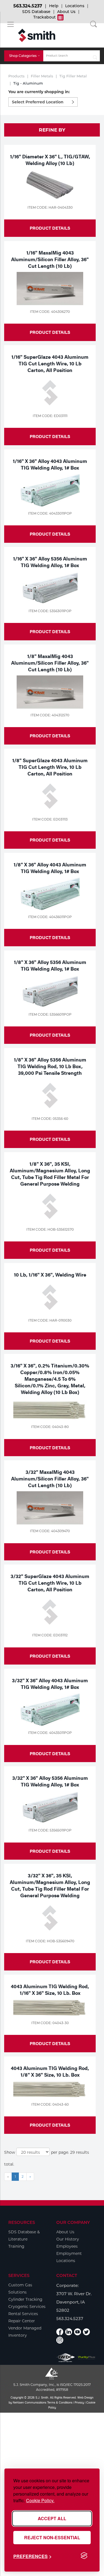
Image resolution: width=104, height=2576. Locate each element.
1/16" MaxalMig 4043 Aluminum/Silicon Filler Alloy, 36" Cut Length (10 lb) (50, 259)
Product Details (50, 228)
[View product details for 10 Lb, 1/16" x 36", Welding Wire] (50, 1297)
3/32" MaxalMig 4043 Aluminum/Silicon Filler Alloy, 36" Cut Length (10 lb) (50, 1478)
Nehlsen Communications (30, 2402)
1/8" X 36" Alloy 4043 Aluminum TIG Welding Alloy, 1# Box (50, 868)
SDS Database (36, 12)
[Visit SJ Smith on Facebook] (60, 2332)
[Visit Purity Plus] (87, 2358)
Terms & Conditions (60, 2402)
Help (54, 6)
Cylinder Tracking (25, 2299)
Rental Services (23, 2314)
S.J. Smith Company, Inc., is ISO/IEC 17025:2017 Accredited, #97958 (52, 2387)
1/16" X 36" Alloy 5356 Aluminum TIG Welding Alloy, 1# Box (50, 562)
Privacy (79, 2402)
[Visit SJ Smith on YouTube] (78, 2332)
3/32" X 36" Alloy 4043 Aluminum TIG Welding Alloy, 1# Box (50, 1683)
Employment (69, 2253)
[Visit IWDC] (65, 2358)
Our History (68, 2239)
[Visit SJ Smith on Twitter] (86, 2332)
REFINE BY (52, 130)
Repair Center (22, 2321)
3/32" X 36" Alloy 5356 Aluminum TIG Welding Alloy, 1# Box (50, 1781)
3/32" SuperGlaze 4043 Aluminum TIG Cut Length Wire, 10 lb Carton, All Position (50, 1583)
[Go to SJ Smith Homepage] (37, 35)
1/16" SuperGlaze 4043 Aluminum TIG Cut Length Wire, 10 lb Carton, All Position (50, 363)
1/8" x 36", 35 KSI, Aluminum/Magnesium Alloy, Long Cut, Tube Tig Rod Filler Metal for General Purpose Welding (50, 1174)
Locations (75, 6)
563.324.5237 (28, 6)
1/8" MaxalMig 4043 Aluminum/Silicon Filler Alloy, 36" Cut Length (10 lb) (50, 663)
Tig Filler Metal (73, 76)
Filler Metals (42, 76)
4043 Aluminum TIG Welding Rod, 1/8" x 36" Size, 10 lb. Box (50, 2071)
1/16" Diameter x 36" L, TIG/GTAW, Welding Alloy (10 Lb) (50, 160)
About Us (66, 12)
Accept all (52, 2518)
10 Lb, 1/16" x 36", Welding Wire (50, 1274)
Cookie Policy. (40, 2500)
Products (17, 76)
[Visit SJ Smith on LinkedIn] (69, 2332)
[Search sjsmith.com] (95, 56)
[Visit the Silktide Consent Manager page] (84, 2556)
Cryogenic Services (27, 2307)
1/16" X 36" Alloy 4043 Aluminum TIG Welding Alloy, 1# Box (50, 464)
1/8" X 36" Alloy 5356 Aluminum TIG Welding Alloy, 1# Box (50, 965)
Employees (67, 2246)
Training (16, 2246)
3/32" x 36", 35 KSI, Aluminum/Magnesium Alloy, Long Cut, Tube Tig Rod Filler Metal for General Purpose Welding (50, 1885)
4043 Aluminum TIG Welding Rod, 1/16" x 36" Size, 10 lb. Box (50, 1989)
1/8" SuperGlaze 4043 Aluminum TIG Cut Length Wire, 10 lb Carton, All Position (50, 767)
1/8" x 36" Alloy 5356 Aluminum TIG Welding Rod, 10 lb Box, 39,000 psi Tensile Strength (50, 1066)
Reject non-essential (52, 2537)
